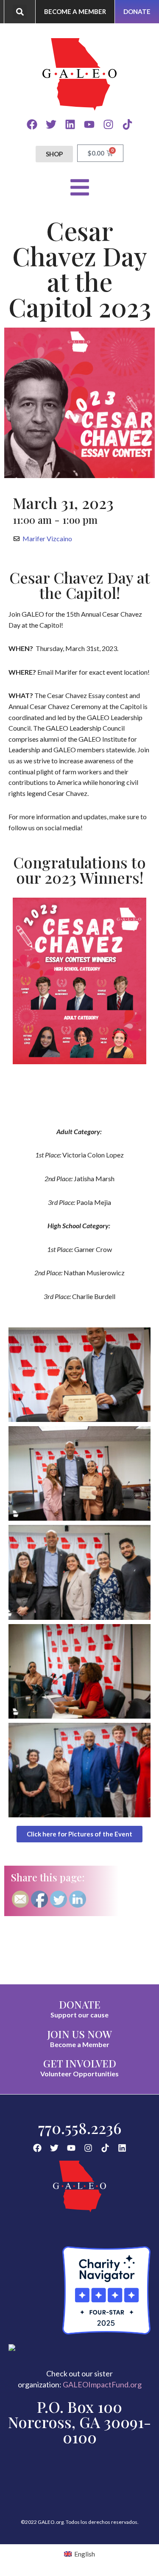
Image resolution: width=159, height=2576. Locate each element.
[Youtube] (89, 124)
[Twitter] (51, 124)
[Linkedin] (70, 124)
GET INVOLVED (80, 2063)
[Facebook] (32, 124)
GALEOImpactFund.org (102, 2384)
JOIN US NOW (79, 2034)
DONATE (80, 2004)
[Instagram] (108, 124)
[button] (20, 12)
